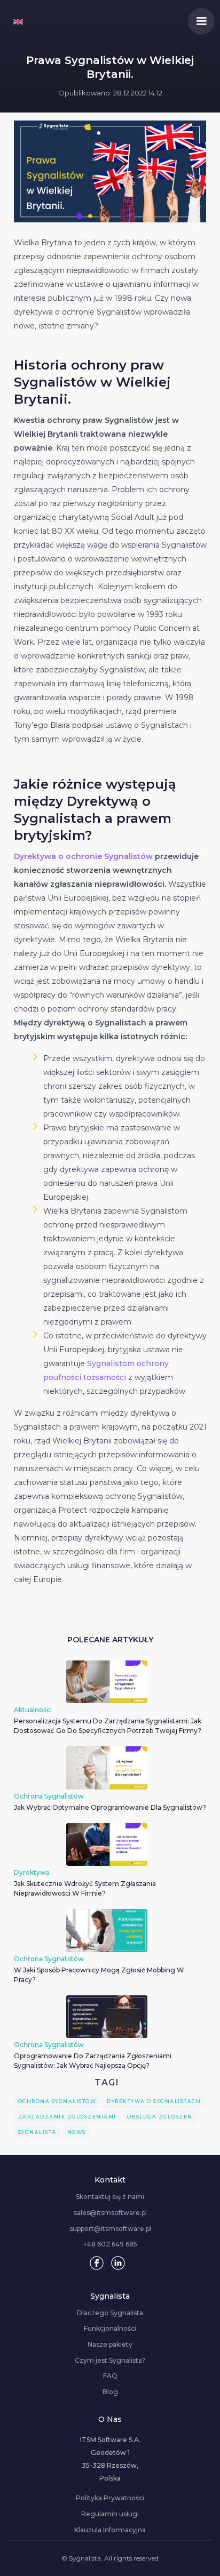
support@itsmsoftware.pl (110, 2229)
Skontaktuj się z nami (110, 2197)
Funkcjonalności (110, 2329)
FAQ (110, 2376)
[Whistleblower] (18, 21)
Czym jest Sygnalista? (110, 2361)
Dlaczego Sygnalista (110, 2313)
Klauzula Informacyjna (110, 2530)
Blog (110, 2392)
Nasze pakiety (110, 2345)
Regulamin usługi (110, 2514)
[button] (201, 21)
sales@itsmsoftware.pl (110, 2213)
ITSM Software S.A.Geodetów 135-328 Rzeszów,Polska (110, 2459)
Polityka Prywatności (110, 2498)
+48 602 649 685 (110, 2244)
